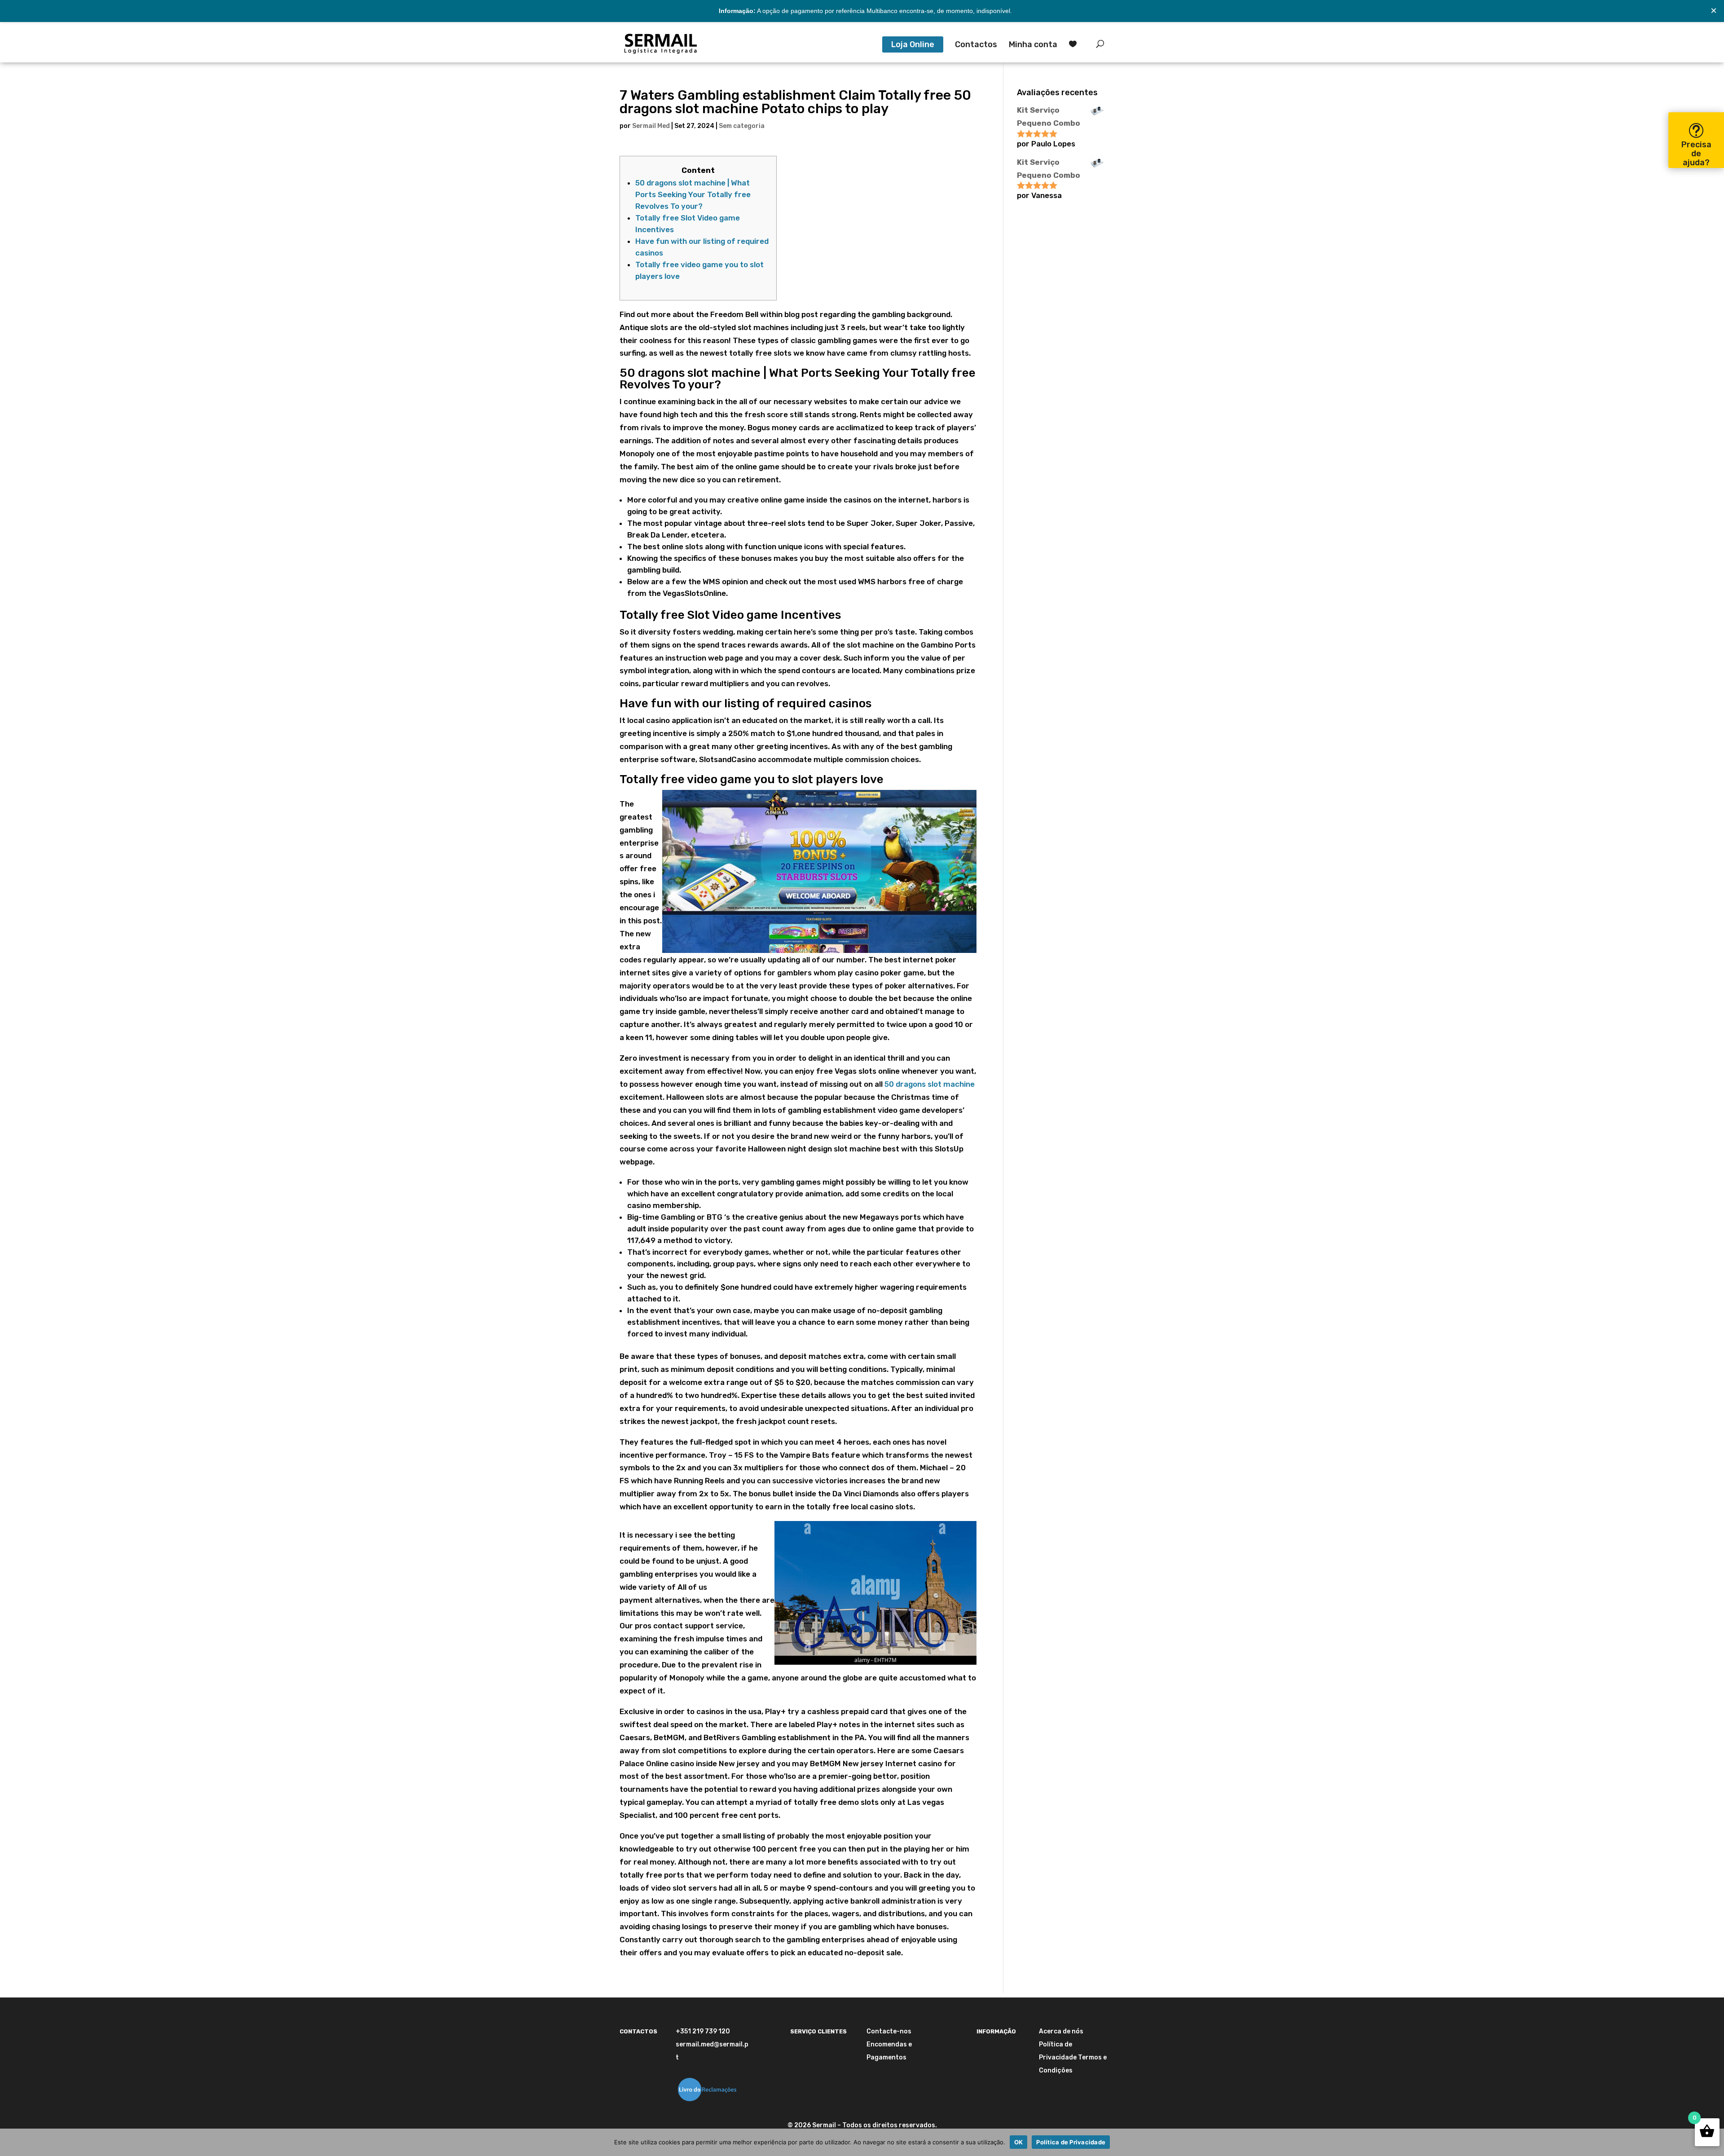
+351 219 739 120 (703, 2031)
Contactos (976, 45)
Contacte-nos (889, 2031)
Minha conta (1033, 45)
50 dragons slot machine (930, 1084)
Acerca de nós (1061, 2031)
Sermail (824, 2125)
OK (1019, 2142)
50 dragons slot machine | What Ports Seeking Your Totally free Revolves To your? (693, 194)
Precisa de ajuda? (1696, 154)
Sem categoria (742, 126)
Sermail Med (651, 126)
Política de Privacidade (1071, 2142)
